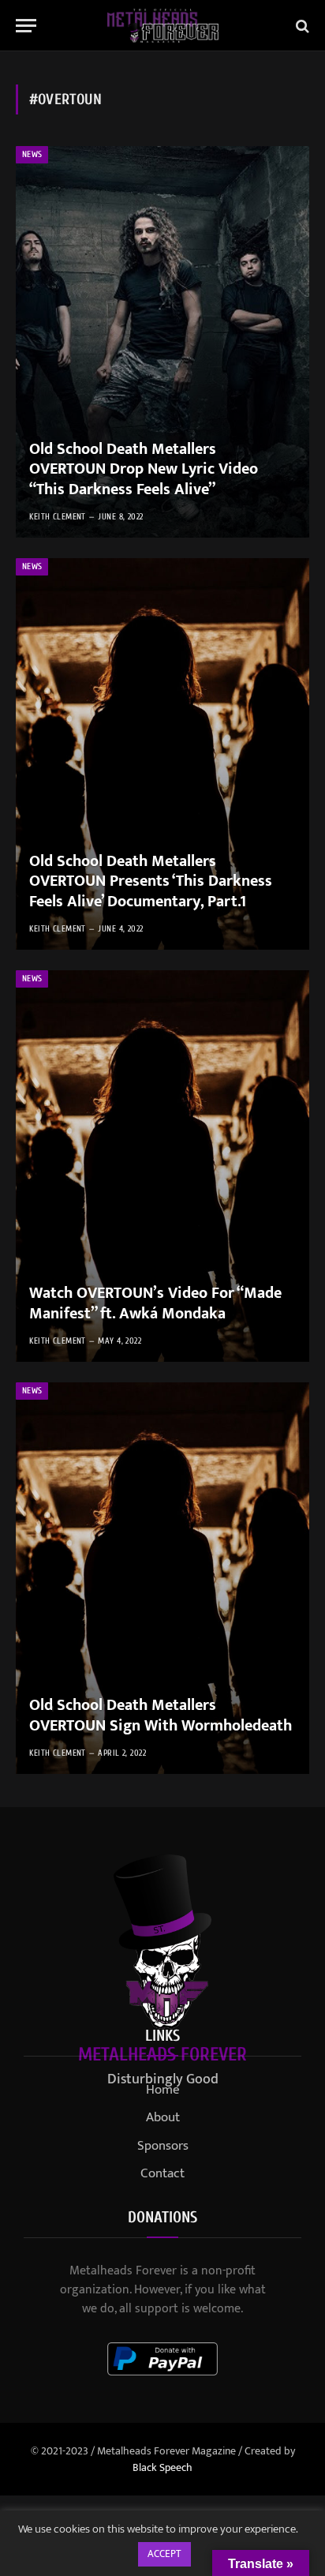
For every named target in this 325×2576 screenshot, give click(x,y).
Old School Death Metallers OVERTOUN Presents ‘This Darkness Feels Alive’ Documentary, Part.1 (151, 881)
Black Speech (162, 2467)
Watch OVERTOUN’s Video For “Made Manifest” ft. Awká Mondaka (155, 1303)
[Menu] (26, 26)
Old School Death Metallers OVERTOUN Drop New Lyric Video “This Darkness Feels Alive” (144, 469)
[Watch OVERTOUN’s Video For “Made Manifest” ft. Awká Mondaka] (162, 1166)
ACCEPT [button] (164, 2554)
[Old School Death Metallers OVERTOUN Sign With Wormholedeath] (162, 1578)
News (32, 154)
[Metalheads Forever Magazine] (163, 26)
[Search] (301, 26)
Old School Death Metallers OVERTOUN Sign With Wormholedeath (161, 1715)
